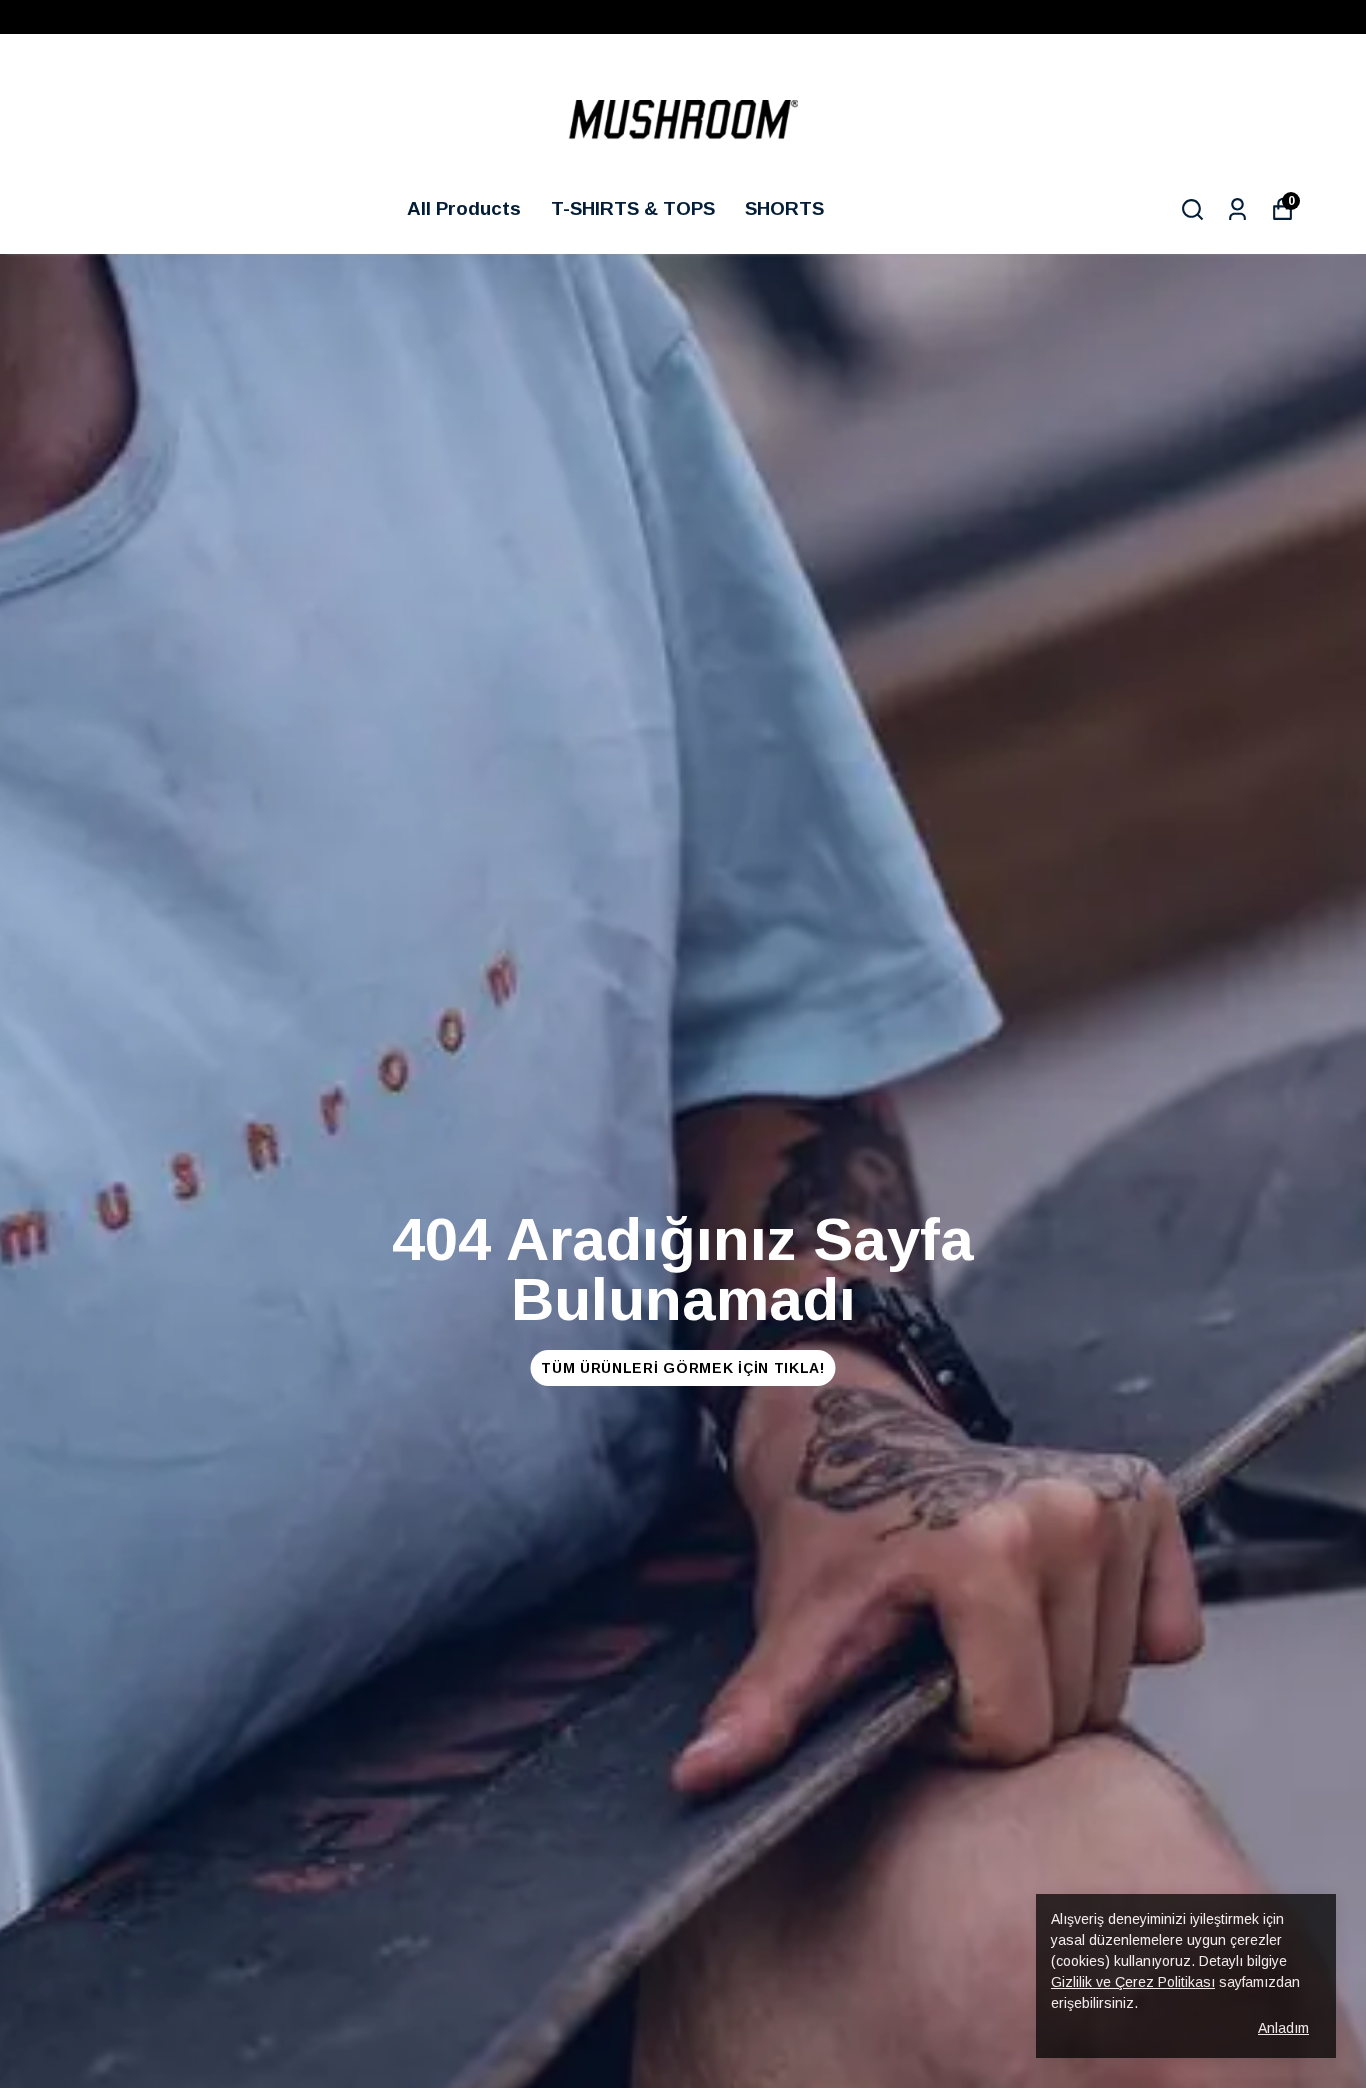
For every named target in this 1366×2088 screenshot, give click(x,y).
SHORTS (784, 208)
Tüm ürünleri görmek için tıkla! (683, 1368)
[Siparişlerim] (1237, 209)
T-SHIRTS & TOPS (633, 208)
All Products (464, 208)
